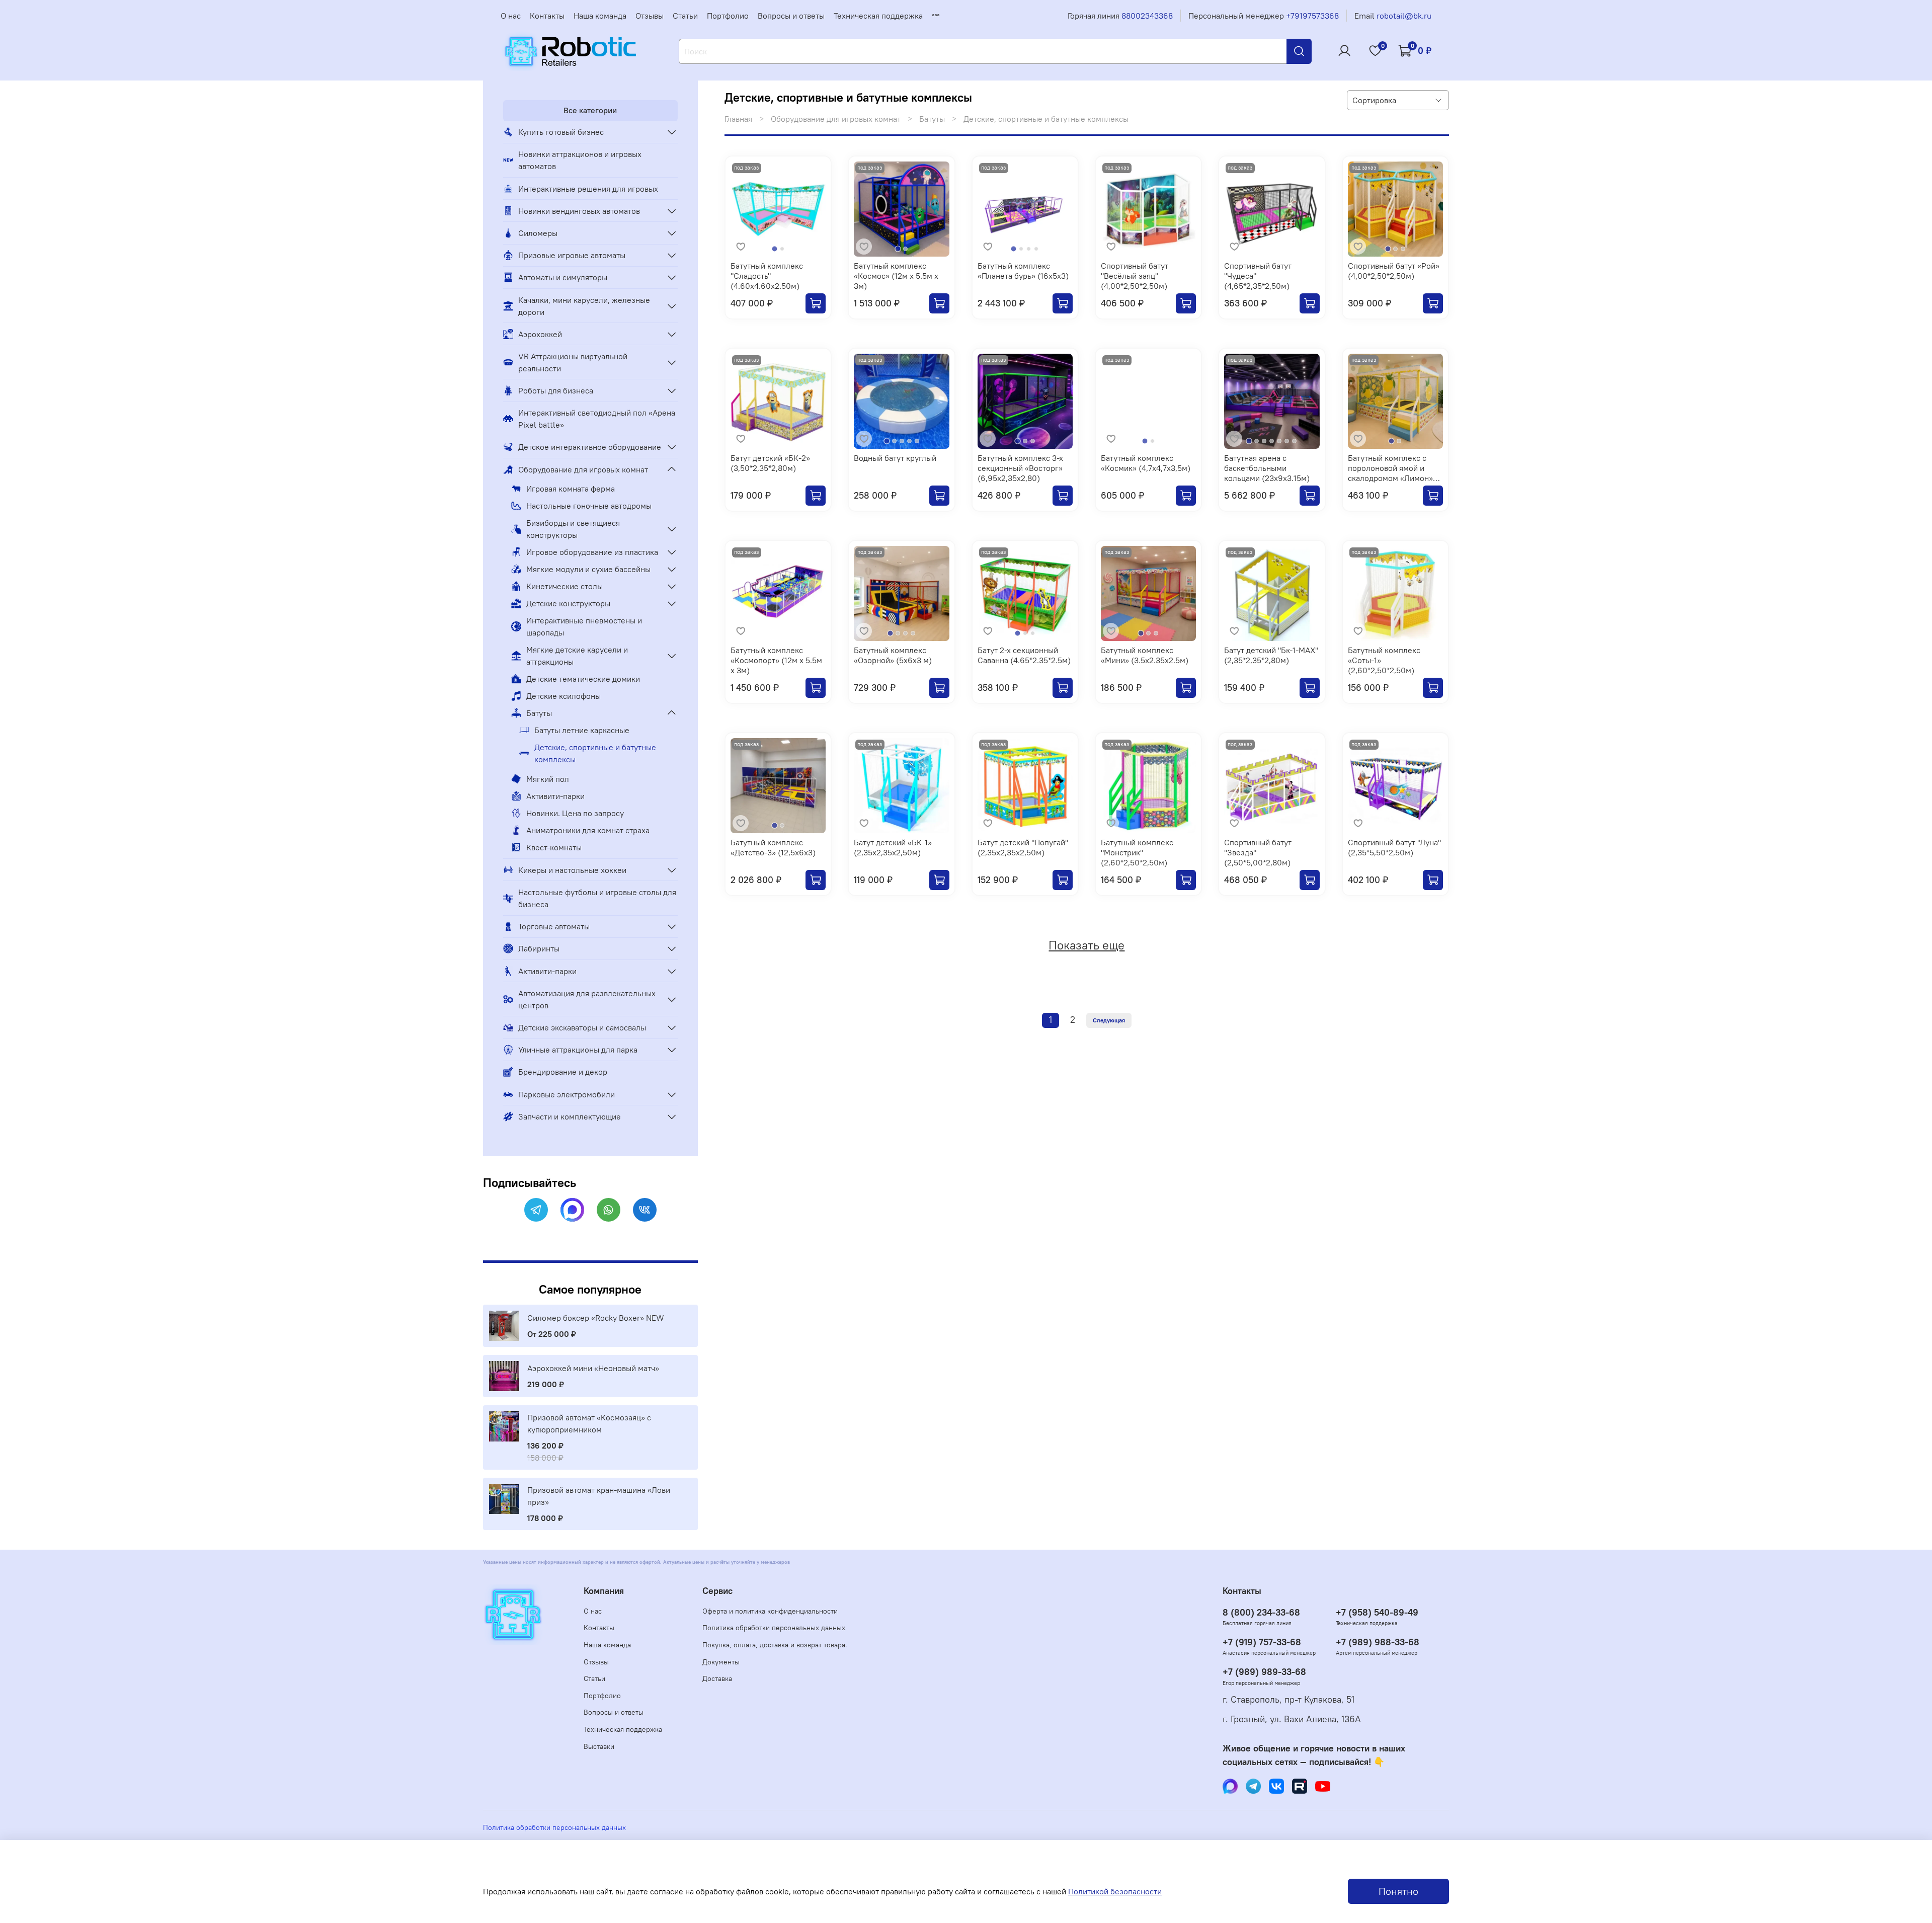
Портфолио (728, 16)
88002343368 (1147, 16)
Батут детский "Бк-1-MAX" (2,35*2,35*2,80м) (1271, 655)
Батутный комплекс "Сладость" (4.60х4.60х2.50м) (767, 276)
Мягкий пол (548, 779)
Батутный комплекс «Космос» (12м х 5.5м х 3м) (896, 276)
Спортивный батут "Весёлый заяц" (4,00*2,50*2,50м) (1135, 276)
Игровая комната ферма (571, 489)
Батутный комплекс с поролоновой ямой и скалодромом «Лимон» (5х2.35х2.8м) (1390, 473)
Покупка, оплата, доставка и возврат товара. (775, 1645)
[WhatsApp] (609, 1210)
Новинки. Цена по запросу (575, 813)
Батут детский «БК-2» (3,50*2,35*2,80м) (770, 463)
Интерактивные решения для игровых (588, 189)
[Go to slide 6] (1287, 441)
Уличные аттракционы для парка (578, 1050)
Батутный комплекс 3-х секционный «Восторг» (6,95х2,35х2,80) (1020, 468)
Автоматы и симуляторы (563, 277)
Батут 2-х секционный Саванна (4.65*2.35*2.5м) (1024, 655)
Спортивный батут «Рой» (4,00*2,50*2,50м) (1394, 271)
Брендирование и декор (563, 1072)
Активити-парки (555, 796)
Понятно (1398, 1891)
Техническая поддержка (878, 16)
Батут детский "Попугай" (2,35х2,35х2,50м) (1023, 847)
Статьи (685, 16)
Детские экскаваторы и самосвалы (582, 1027)
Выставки (599, 1746)
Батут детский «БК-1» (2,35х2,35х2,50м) (893, 847)
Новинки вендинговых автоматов (579, 211)
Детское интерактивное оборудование (590, 447)
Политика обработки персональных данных (774, 1628)
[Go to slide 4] (1036, 249)
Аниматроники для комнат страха (588, 830)
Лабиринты (539, 948)
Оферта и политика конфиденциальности (770, 1611)
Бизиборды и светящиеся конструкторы (573, 529)
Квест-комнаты (554, 847)
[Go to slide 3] (1029, 249)
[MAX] (572, 1210)
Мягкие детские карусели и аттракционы (577, 656)
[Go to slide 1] (775, 249)
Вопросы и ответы (791, 16)
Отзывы (650, 16)
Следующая (1109, 1020)
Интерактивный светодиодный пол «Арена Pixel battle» (597, 419)
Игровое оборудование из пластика (592, 552)
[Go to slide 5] (917, 441)
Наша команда (600, 16)
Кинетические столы (565, 586)
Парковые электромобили (567, 1094)
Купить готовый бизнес (561, 132)
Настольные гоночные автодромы (589, 506)
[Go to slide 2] (782, 249)
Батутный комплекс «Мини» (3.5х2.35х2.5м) (1145, 655)
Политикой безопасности (1115, 1891)
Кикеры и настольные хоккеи (572, 870)
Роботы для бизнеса (556, 390)
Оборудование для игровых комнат (836, 119)
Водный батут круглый (895, 458)
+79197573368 (1312, 16)
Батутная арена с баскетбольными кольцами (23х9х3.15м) (1267, 468)
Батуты (932, 119)
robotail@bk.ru (1404, 16)
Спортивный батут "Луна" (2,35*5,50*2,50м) (1394, 847)
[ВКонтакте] (645, 1210)
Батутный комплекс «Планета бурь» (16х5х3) (1023, 271)
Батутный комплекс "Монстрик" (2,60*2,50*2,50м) (1137, 852)
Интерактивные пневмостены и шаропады (584, 626)
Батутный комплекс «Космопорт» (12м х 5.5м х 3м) (776, 660)
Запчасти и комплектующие (570, 1116)
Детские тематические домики (583, 679)
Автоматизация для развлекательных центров (587, 999)
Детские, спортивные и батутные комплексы (595, 753)
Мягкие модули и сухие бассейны (588, 569)
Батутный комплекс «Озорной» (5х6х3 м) (893, 655)
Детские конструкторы (568, 603)
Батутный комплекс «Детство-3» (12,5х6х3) (773, 847)
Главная (738, 119)
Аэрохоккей (540, 334)
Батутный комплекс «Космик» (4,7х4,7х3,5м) (1146, 463)
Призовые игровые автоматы (572, 255)
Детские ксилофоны (563, 696)
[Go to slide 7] (1294, 441)
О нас (511, 16)
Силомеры (538, 233)
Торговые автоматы (554, 926)
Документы (721, 1662)
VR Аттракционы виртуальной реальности (573, 362)
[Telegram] (536, 1210)
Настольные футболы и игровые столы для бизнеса (597, 898)
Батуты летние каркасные (582, 730)
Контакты (547, 16)
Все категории (590, 110)
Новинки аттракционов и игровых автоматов (580, 160)
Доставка (717, 1678)
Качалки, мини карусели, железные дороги (584, 306)
